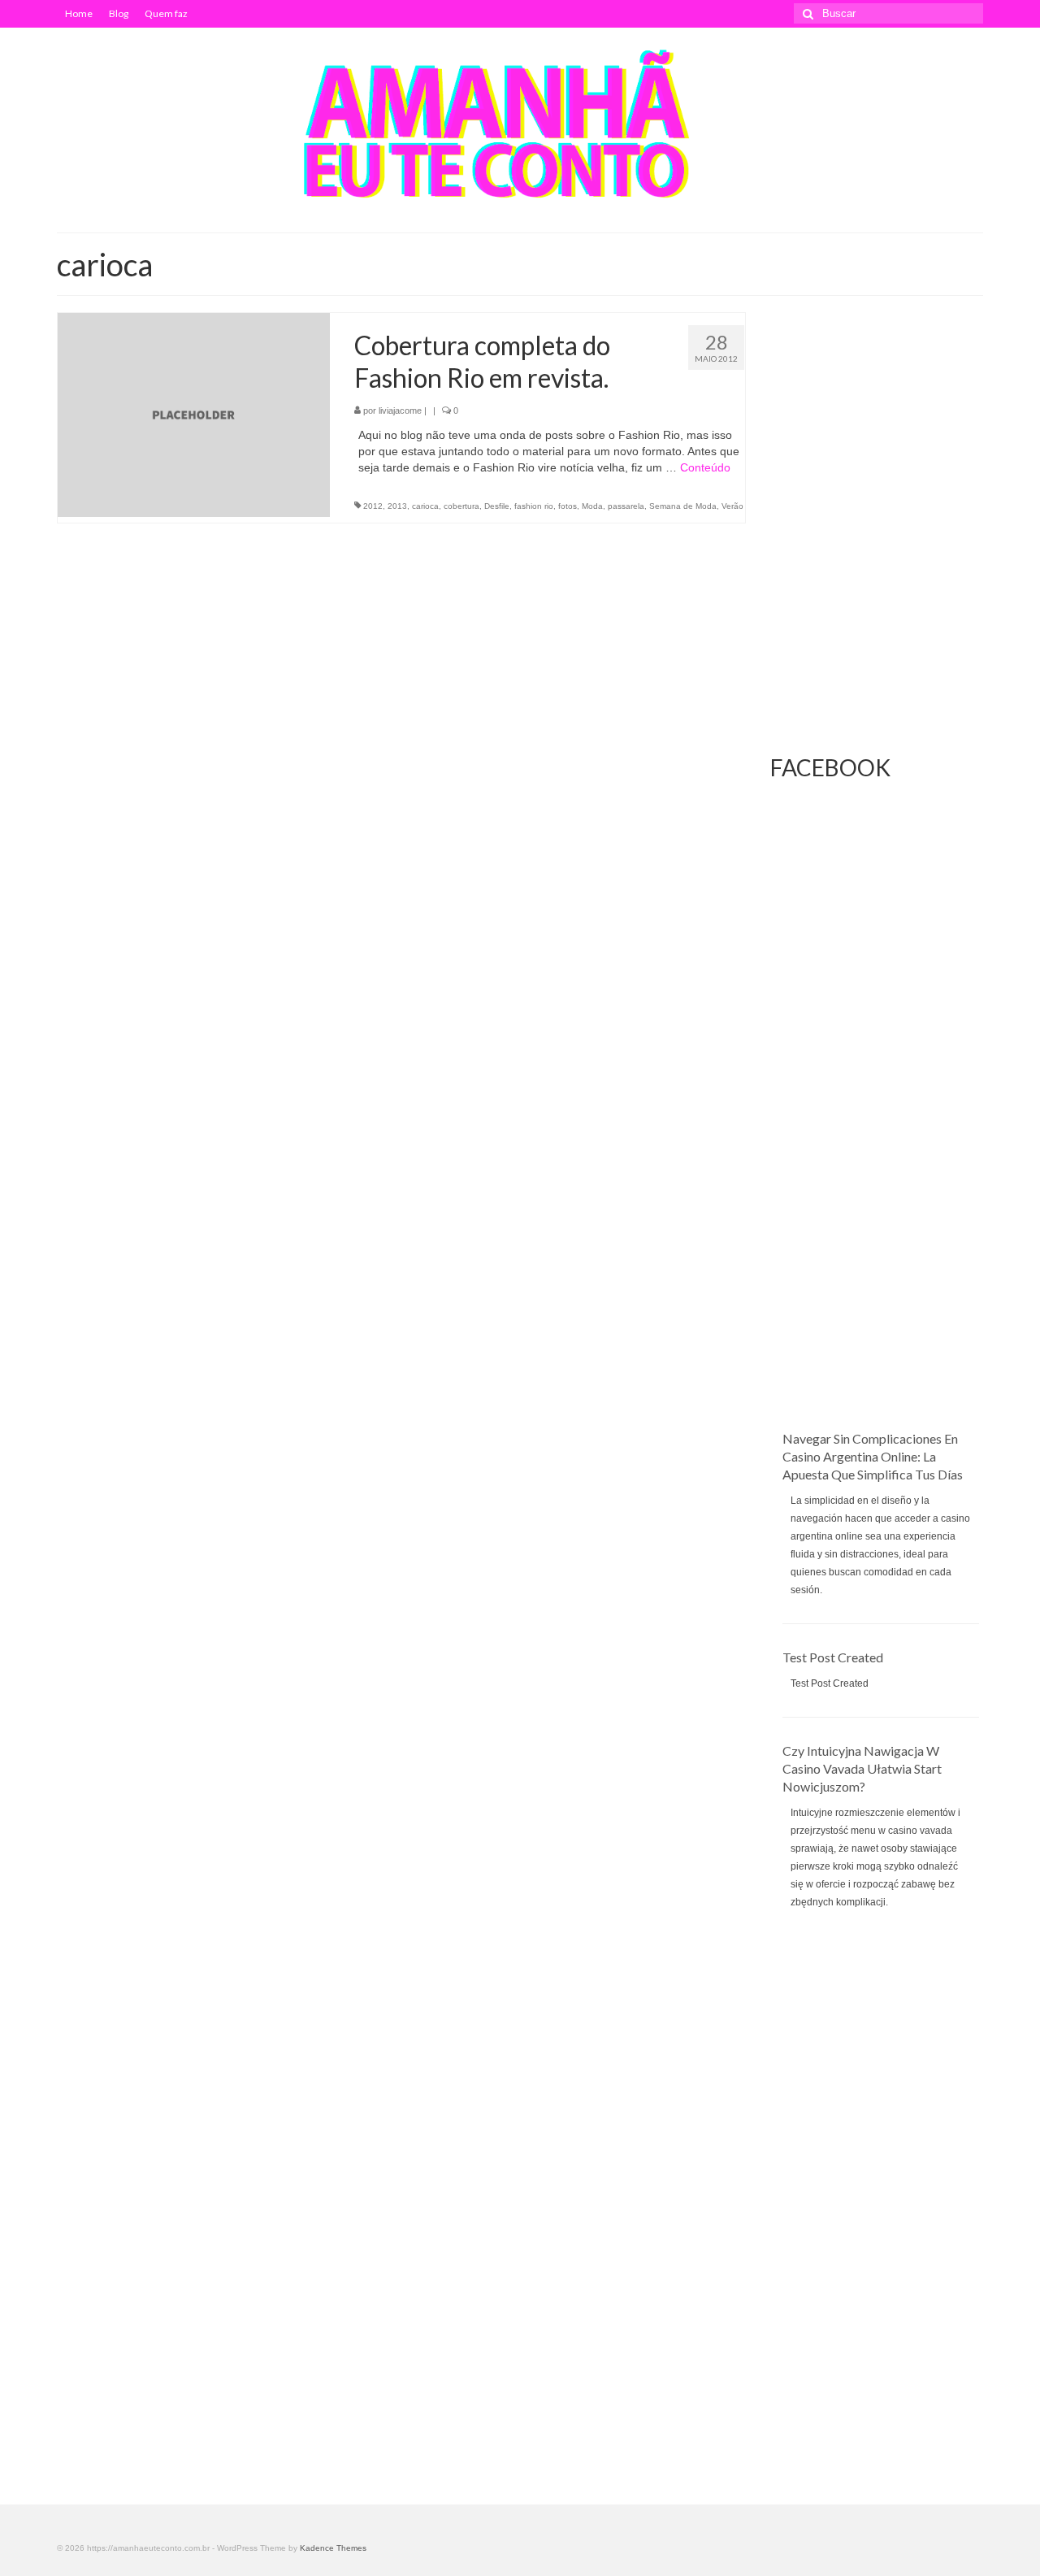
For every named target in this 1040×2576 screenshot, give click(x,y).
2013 (397, 506)
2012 (373, 506)
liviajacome (400, 411)
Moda (592, 506)
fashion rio (534, 506)
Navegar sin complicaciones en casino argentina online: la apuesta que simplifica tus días (873, 1456)
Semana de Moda (683, 506)
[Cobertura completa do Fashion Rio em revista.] (194, 414)
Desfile (497, 506)
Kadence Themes (333, 2548)
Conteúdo (705, 467)
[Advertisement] (877, 1186)
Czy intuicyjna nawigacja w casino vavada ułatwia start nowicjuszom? (862, 1768)
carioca (425, 506)
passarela (626, 506)
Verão (732, 506)
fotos (568, 506)
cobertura (461, 506)
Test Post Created (833, 1657)
